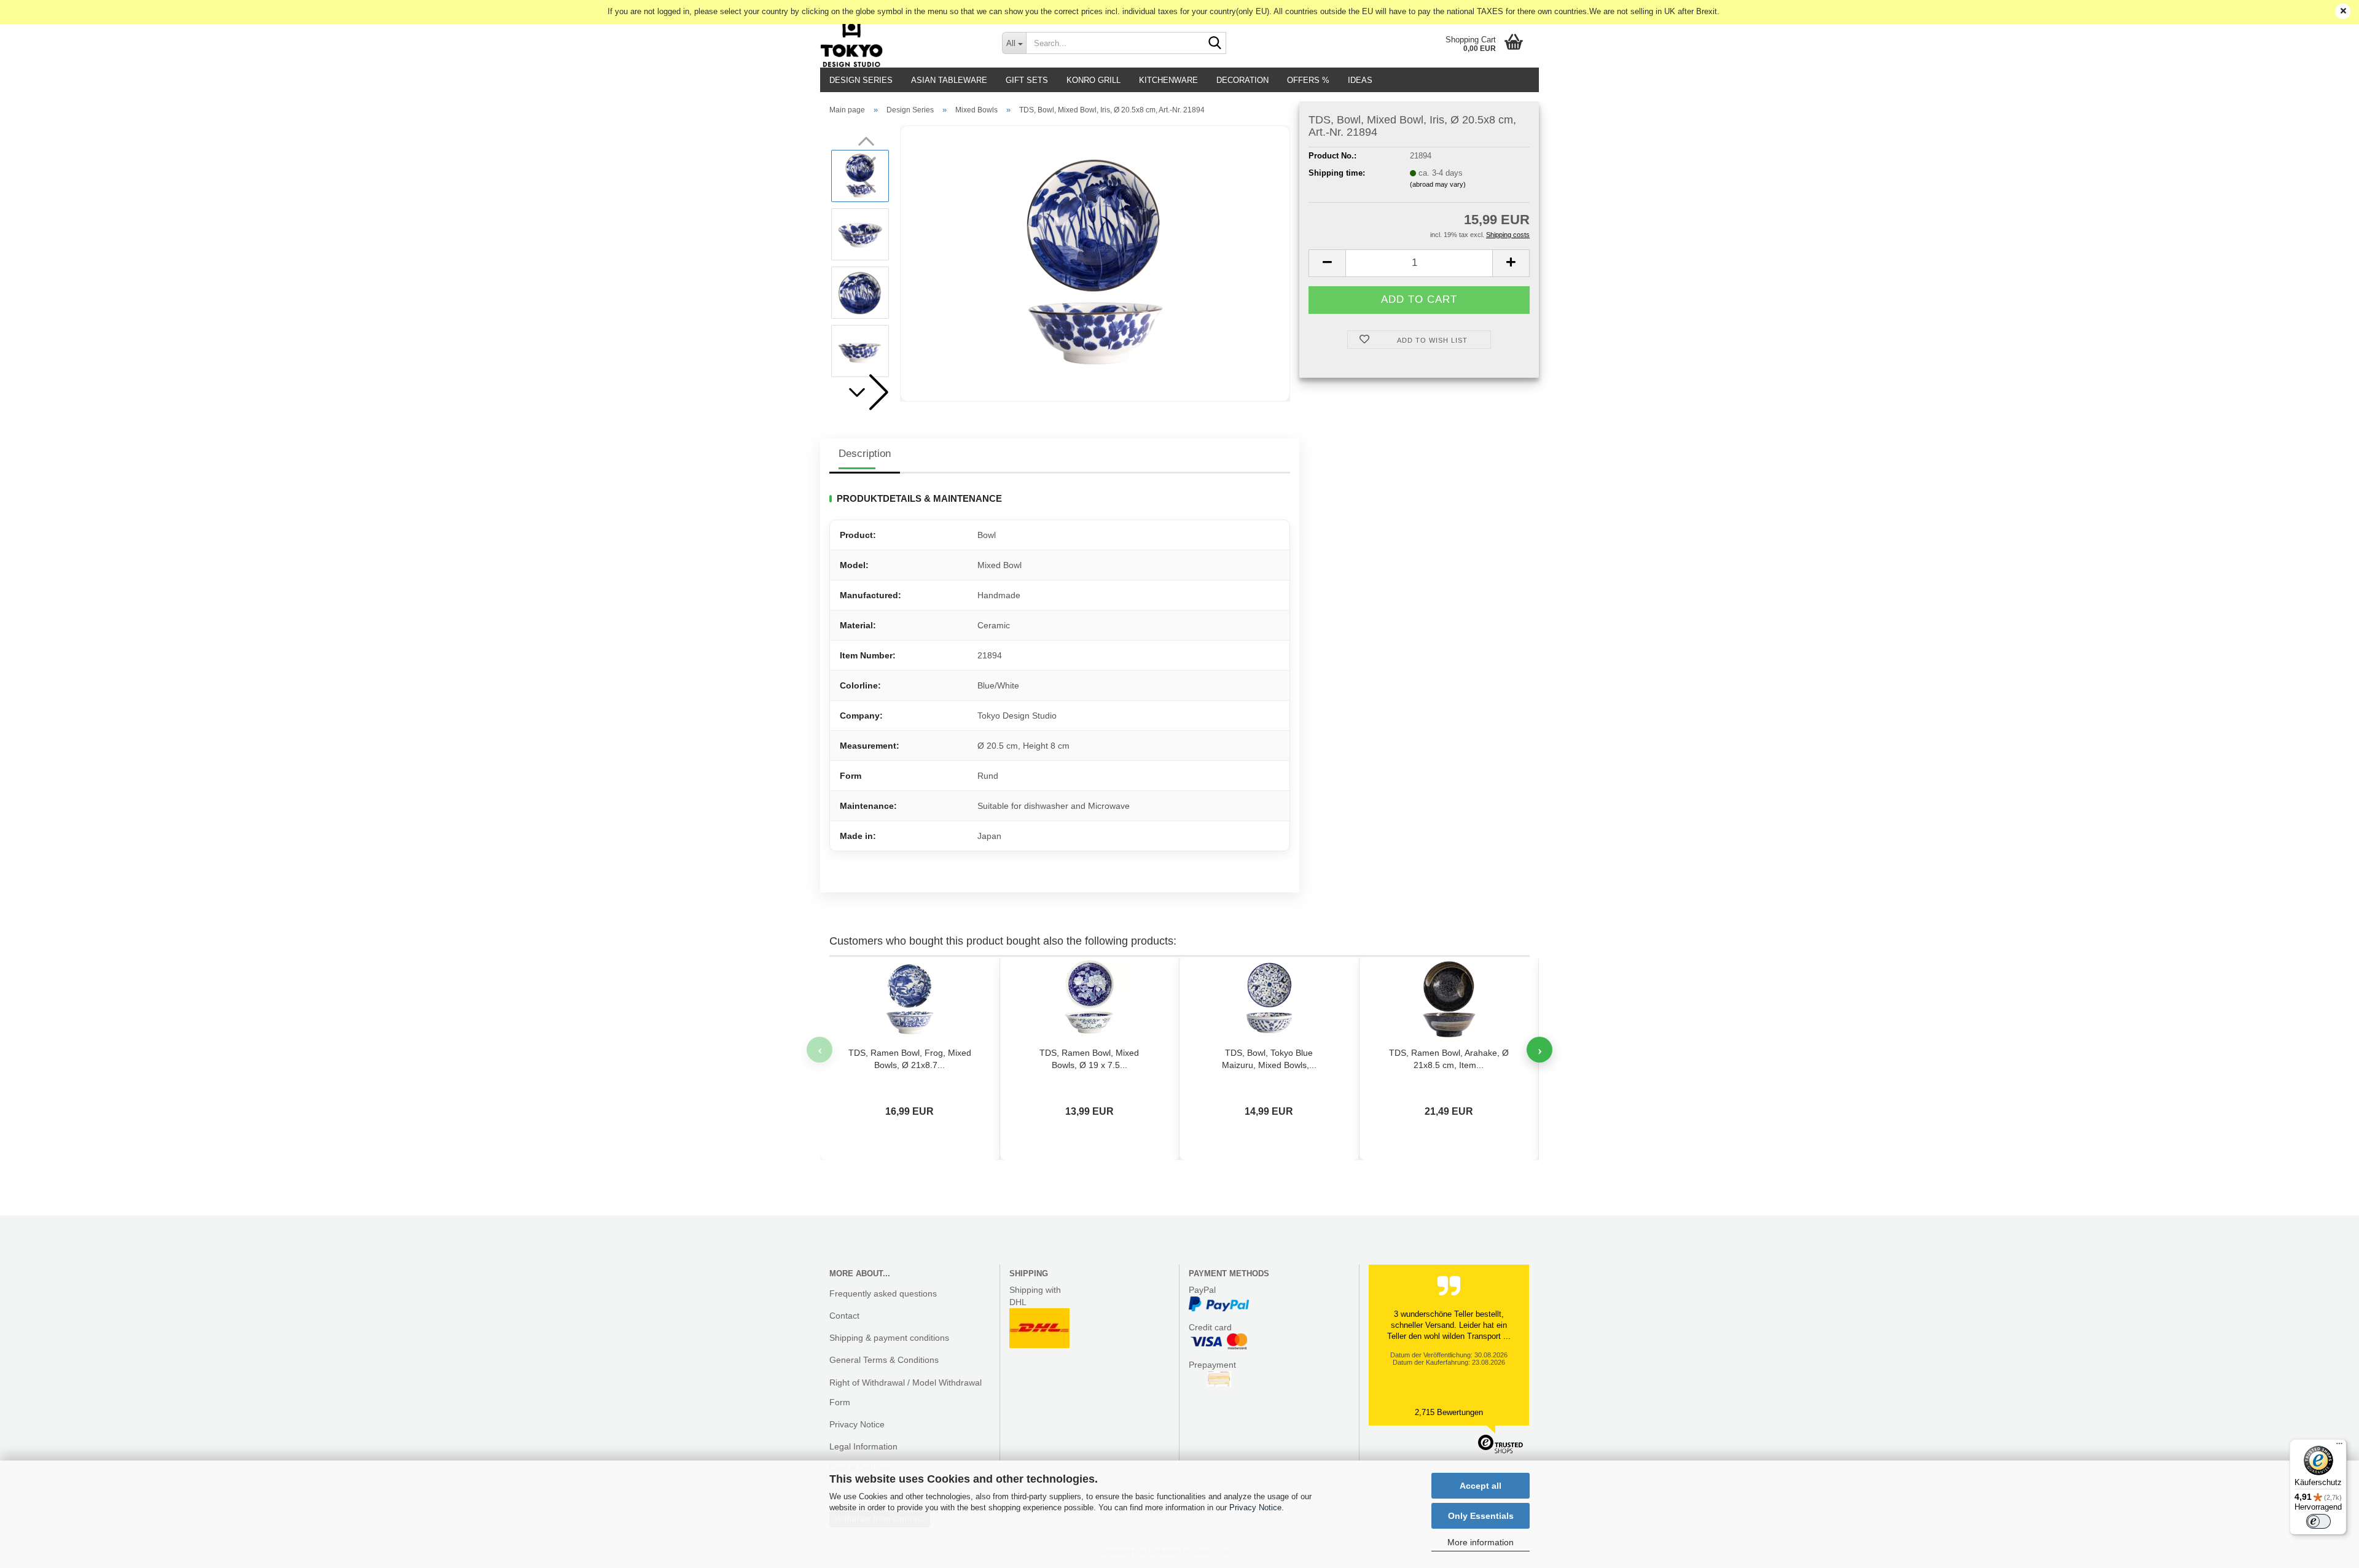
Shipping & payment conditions (889, 1338)
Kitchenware (1168, 80)
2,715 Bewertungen (1449, 1412)
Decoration (1242, 80)
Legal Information (863, 1446)
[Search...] (1215, 44)
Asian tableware (949, 80)
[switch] (2318, 1521)
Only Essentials (1481, 1516)
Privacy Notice (1255, 1508)
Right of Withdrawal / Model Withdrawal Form (906, 1392)
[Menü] (2339, 1446)
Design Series (861, 80)
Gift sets (1027, 80)
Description (865, 454)
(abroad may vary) (1438, 184)
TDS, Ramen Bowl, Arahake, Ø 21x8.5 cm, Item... (1449, 1059)
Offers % (1308, 80)
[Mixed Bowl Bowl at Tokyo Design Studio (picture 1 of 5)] (1095, 263)
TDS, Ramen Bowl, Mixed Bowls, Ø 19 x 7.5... (1089, 1059)
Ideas (1360, 80)
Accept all (1481, 1486)
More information (1481, 1542)
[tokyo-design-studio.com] (902, 43)
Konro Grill (1093, 80)
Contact (844, 1316)
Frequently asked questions (883, 1293)
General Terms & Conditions (884, 1360)
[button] (866, 392)
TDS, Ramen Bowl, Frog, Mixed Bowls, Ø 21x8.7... (910, 1059)
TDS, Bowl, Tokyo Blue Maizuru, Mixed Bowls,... (1269, 1059)
